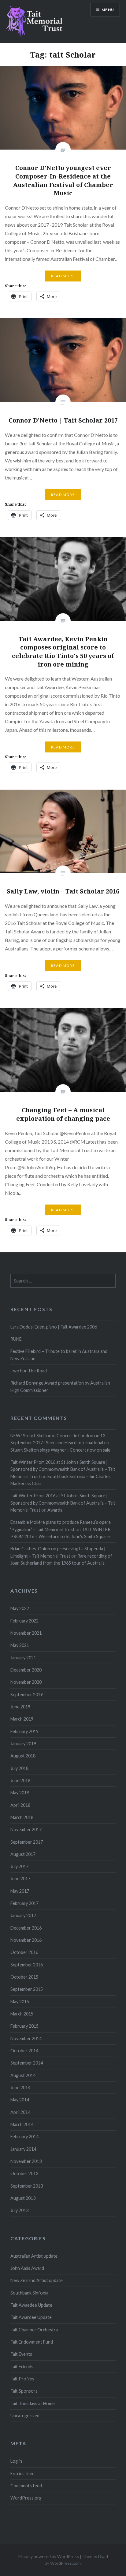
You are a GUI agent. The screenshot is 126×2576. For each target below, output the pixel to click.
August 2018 (23, 1756)
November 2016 (26, 1940)
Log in (16, 2461)
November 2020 (26, 1682)
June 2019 (20, 1707)
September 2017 (27, 1842)
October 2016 (24, 1952)
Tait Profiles (22, 2379)
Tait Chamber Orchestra (34, 2330)
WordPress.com (65, 2563)
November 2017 (26, 1829)
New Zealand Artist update (37, 2280)
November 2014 (26, 2038)
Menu (108, 10)
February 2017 (24, 1903)
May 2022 (20, 1608)
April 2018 (20, 1805)
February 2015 (24, 2026)
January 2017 (23, 1915)
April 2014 (20, 2112)
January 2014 (23, 2149)
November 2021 (26, 1633)
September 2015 (27, 1989)
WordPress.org (26, 2498)
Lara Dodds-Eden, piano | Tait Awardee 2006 (54, 1327)
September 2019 (27, 1695)
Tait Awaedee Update (31, 2305)
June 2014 (20, 2088)
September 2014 (27, 2063)
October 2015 (24, 1977)
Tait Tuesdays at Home (33, 2403)
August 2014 (23, 2075)
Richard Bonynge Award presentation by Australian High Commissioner (60, 1386)
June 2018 (20, 1780)
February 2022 (24, 1621)
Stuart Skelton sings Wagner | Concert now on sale (60, 1450)
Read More (63, 276)
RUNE (16, 1339)
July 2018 (19, 1768)
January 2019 (23, 1744)
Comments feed (26, 2486)
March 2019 (22, 1719)
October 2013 (24, 2173)
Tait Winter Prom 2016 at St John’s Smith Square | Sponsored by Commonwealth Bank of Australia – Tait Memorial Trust (63, 1469)
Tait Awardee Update (31, 2317)
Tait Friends (22, 2367)
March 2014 (22, 2124)
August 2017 (23, 1854)
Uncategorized (25, 2416)
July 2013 (19, 2210)
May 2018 (20, 1793)
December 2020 (26, 1670)
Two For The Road (29, 1371)
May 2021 (20, 1645)
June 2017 (20, 1879)
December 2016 (26, 1928)
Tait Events (21, 2354)
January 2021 (23, 1658)
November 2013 (26, 2161)
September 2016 (27, 1965)
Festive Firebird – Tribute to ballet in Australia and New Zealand (59, 1355)
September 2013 (27, 2186)
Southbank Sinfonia (29, 2293)
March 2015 (22, 2014)
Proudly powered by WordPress (48, 2556)
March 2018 (22, 1817)
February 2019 (24, 1731)
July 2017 (19, 1866)
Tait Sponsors (24, 2391)
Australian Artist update (34, 2256)
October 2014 (24, 2051)
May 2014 (20, 2100)
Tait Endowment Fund (32, 2342)
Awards (55, 1510)
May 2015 (20, 2002)
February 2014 (24, 2137)
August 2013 (23, 2198)
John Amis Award (27, 2268)
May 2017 (20, 1891)
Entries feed (22, 2473)
